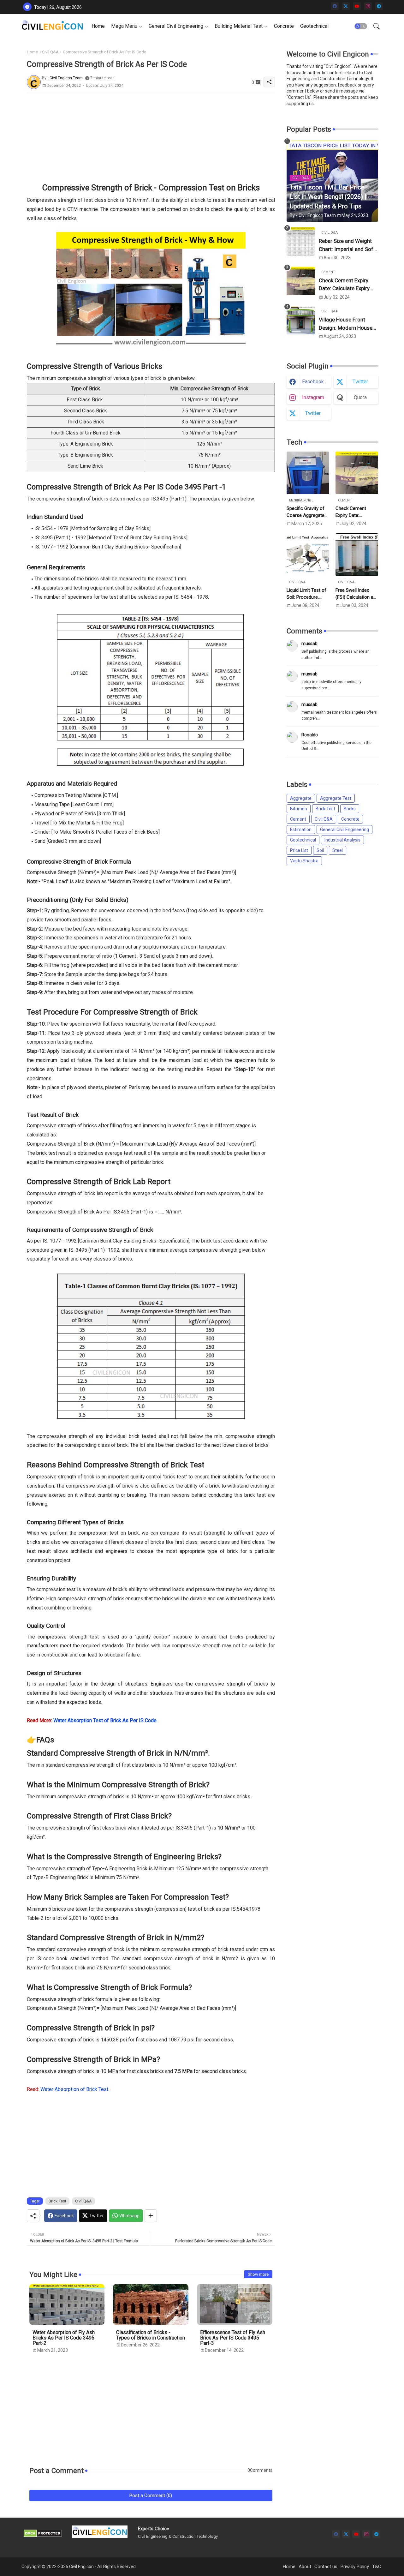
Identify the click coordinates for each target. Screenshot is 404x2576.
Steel (338, 850)
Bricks (350, 809)
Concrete (284, 26)
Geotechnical (314, 26)
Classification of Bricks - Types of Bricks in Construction (151, 2335)
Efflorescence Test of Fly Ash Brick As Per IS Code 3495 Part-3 (233, 2338)
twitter (360, 382)
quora (360, 397)
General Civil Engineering (176, 26)
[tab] (98, 26)
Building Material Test (239, 26)
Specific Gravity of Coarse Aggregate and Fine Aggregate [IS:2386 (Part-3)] (307, 512)
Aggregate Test (336, 798)
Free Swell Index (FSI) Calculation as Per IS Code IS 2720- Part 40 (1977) (357, 594)
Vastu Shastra (304, 861)
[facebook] (335, 6)
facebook (313, 382)
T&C (377, 2567)
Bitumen (299, 809)
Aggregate (301, 798)
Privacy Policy (355, 2567)
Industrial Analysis (342, 840)
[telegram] (379, 6)
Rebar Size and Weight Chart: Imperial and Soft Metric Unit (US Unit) (347, 246)
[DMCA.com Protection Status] (43, 2536)
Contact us (326, 2567)
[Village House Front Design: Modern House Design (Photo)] (301, 320)
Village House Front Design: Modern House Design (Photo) (346, 324)
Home (98, 26)
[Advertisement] (151, 137)
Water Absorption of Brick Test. (68, 2089)
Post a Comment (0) (151, 2495)
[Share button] (151, 2216)
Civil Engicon (81, 2567)
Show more (258, 2274)
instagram (313, 397)
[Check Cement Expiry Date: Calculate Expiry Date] (301, 281)
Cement (298, 819)
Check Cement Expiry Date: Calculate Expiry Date (344, 285)
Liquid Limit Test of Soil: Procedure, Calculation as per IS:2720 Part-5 (306, 594)
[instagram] (368, 6)
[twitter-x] (346, 6)
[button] (361, 26)
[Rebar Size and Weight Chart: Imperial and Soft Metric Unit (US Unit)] (301, 242)
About (305, 2567)
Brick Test (57, 2201)
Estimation (301, 830)
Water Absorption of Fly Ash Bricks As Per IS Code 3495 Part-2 (64, 2338)
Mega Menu (124, 26)
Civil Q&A (50, 52)
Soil (320, 850)
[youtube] (357, 6)
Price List (299, 850)
